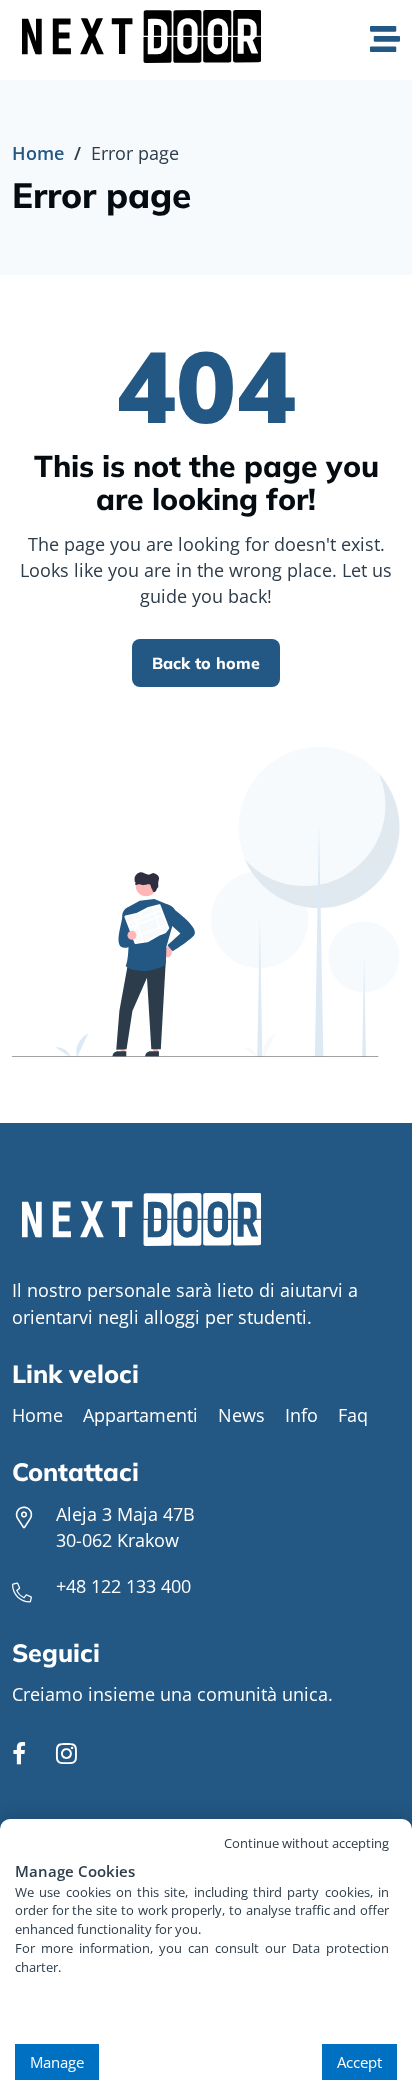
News (241, 1415)
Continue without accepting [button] (306, 1843)
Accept (359, 2062)
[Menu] (385, 40)
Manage (57, 2062)
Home (38, 153)
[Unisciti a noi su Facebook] (19, 1755)
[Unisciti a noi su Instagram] (66, 1755)
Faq (353, 1415)
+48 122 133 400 (123, 1586)
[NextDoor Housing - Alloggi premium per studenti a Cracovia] (206, 1222)
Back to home (206, 663)
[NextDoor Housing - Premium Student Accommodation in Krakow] (146, 39)
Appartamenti (140, 1415)
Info (301, 1415)
